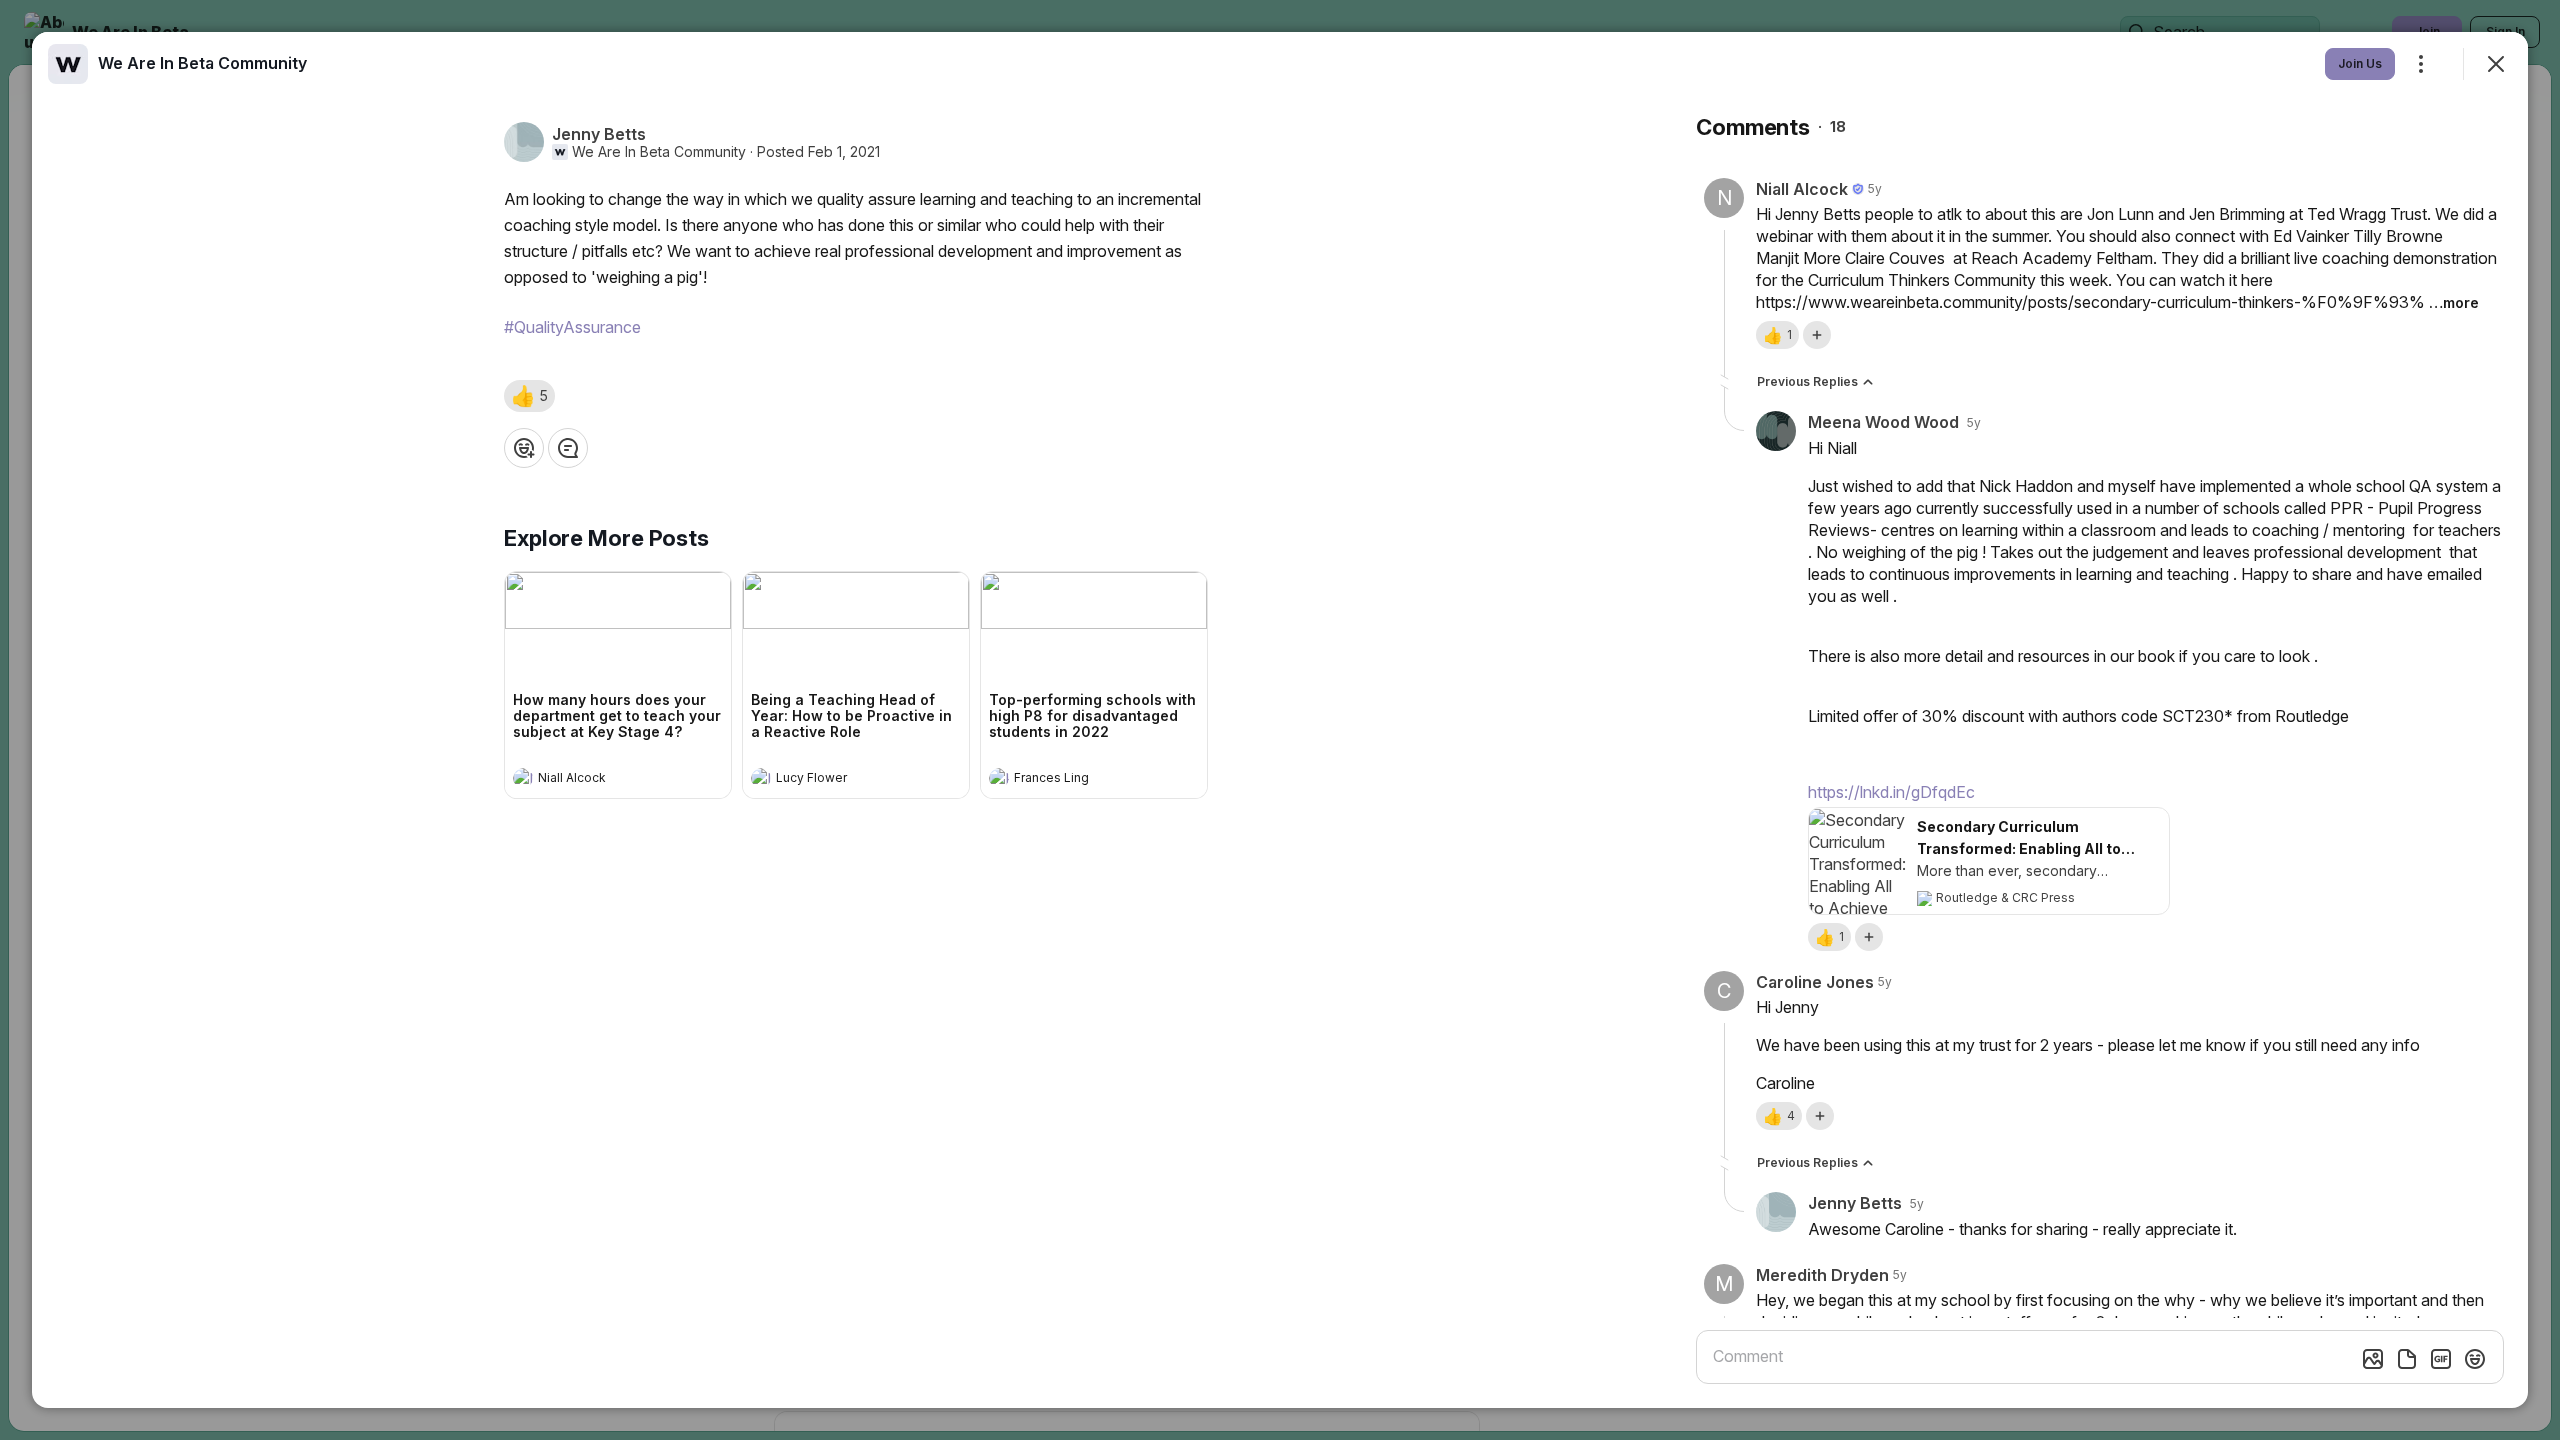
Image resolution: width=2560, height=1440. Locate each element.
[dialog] (1280, 720)
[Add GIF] (2441, 1359)
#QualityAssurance (572, 327)
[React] (524, 448)
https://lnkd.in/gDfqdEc (1891, 792)
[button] (529, 396)
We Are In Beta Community (659, 152)
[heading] (598, 780)
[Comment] (568, 448)
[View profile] (523, 778)
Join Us (2360, 63)
